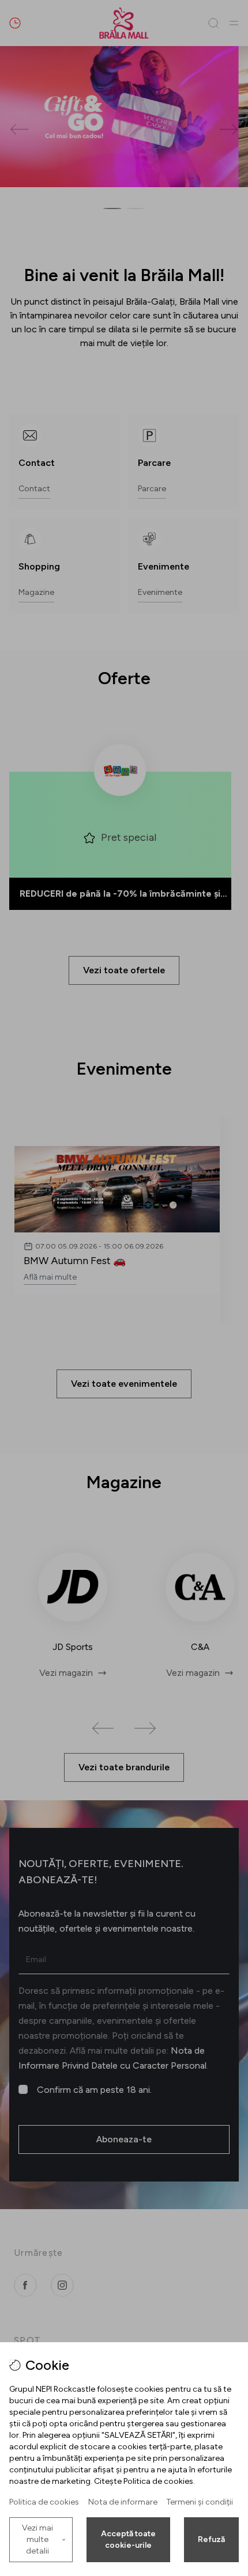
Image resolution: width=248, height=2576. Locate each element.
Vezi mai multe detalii (37, 2539)
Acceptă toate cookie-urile (128, 2539)
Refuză (211, 2539)
